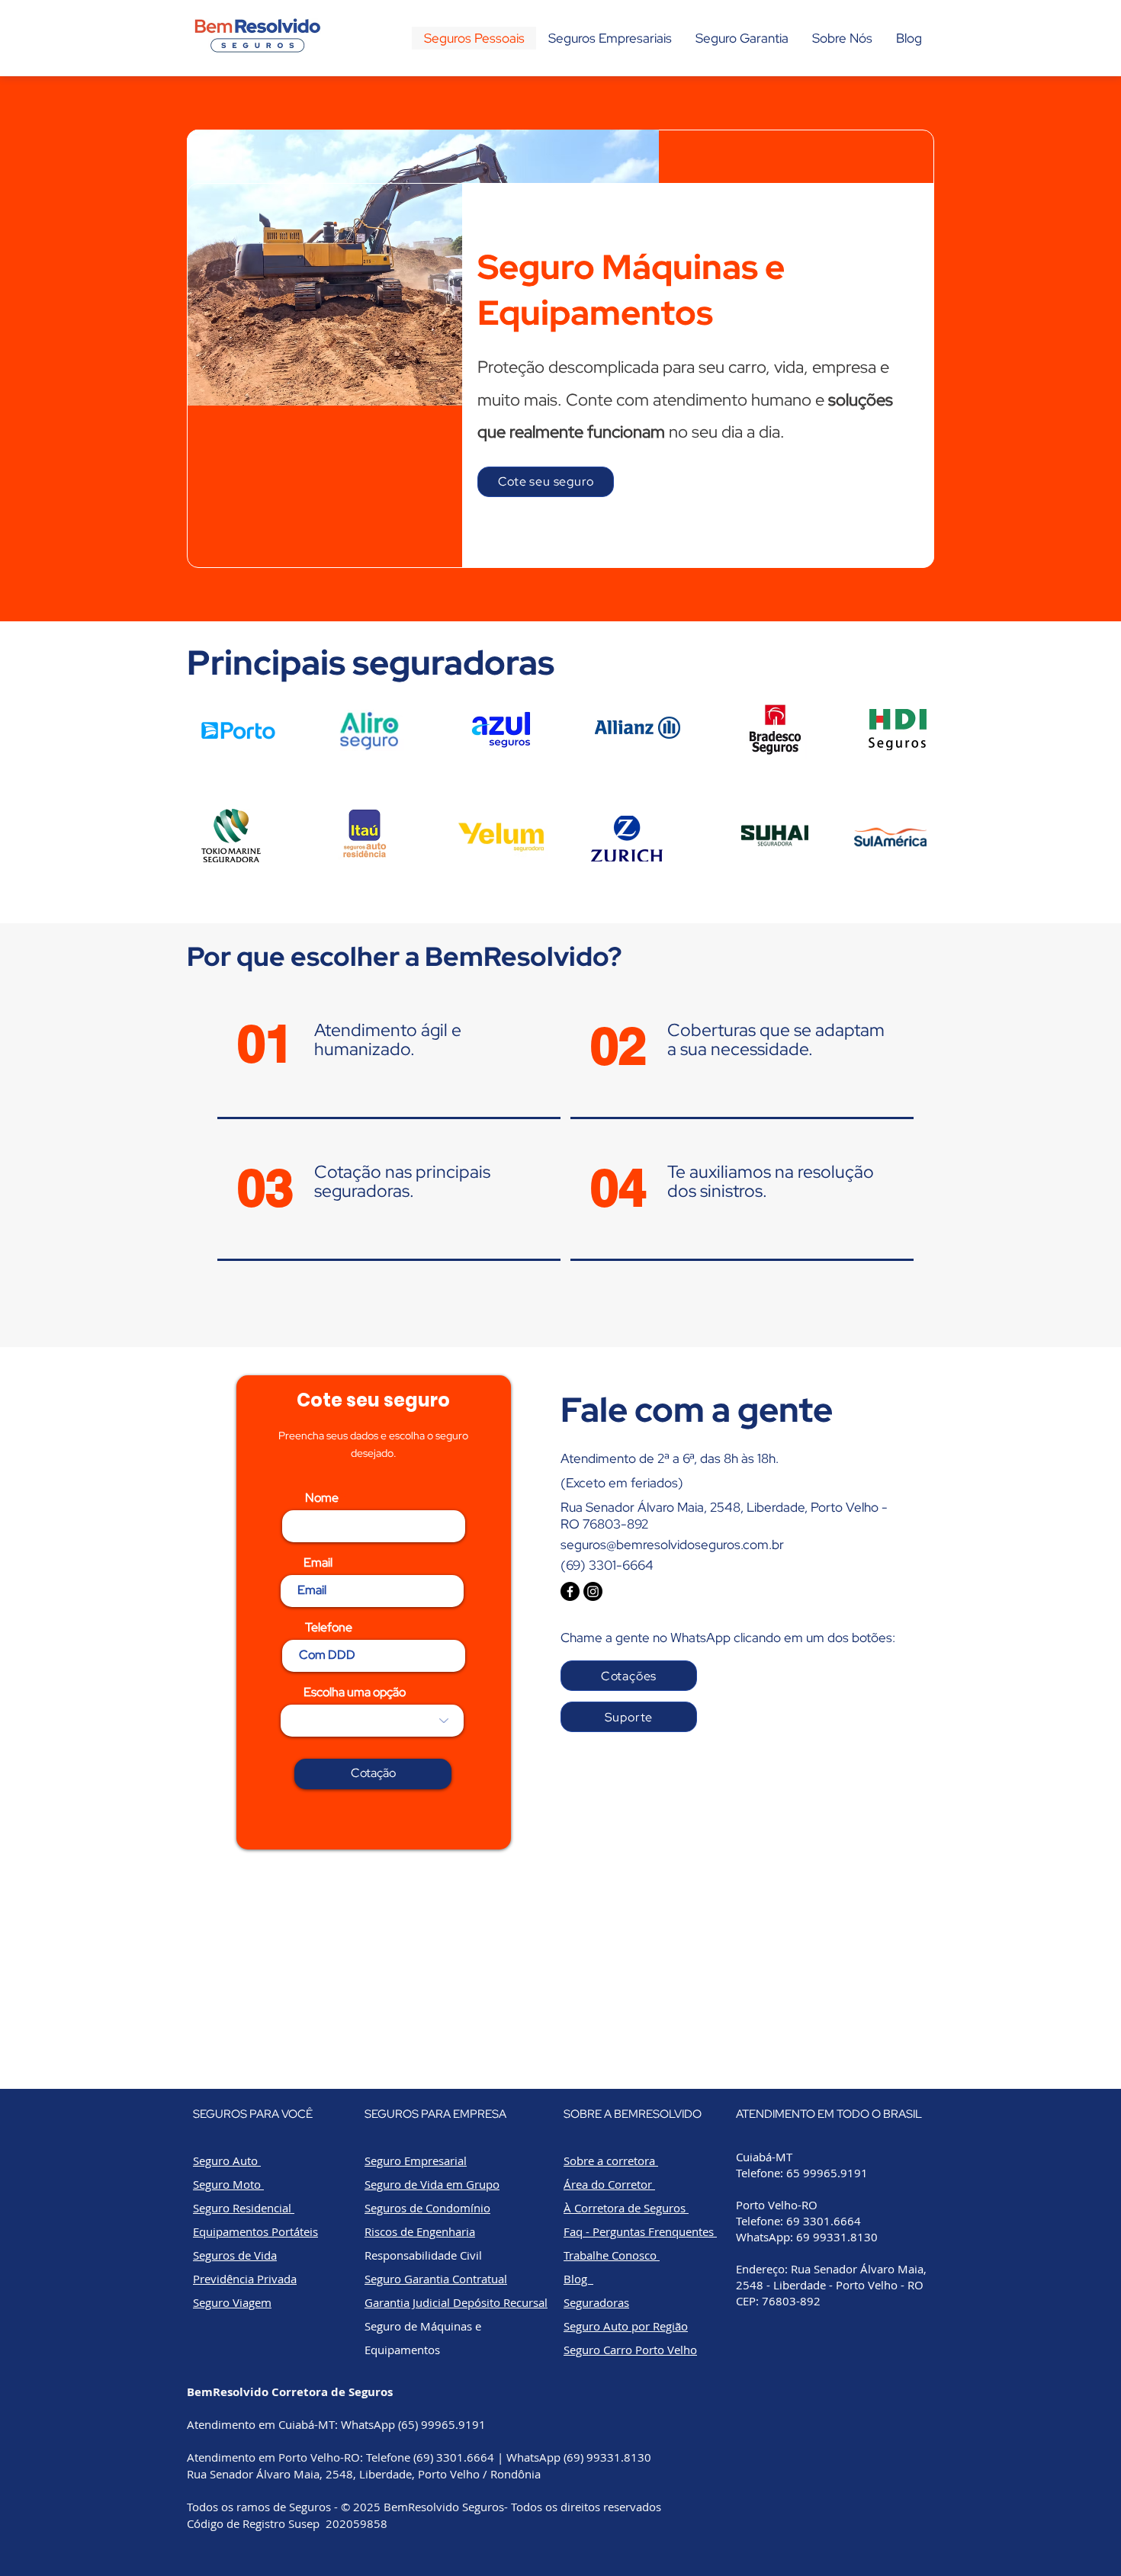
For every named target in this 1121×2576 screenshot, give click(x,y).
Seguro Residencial (244, 2208)
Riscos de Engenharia (420, 2231)
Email (318, 1563)
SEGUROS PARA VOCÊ (253, 2114)
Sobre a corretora (611, 2161)
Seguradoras (596, 2302)
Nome (322, 1498)
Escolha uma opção (355, 1692)
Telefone (329, 1628)
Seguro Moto (228, 2184)
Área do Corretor (609, 2184)
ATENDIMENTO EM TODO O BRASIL (829, 2114)
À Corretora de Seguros (626, 2208)
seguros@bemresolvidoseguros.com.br (672, 1545)
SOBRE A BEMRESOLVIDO (633, 2114)
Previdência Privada (245, 2279)
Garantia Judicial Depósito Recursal (456, 2302)
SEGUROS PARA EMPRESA (435, 2114)
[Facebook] (570, 1591)
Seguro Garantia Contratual (436, 2279)
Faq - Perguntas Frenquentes (640, 2231)
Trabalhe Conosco (612, 2255)
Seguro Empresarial (416, 2161)
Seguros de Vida (235, 2255)
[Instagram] (593, 1591)
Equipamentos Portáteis (255, 2231)
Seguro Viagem (232, 2302)
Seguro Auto (227, 2161)
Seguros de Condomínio (427, 2208)
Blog (578, 2279)
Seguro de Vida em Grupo (432, 2184)
